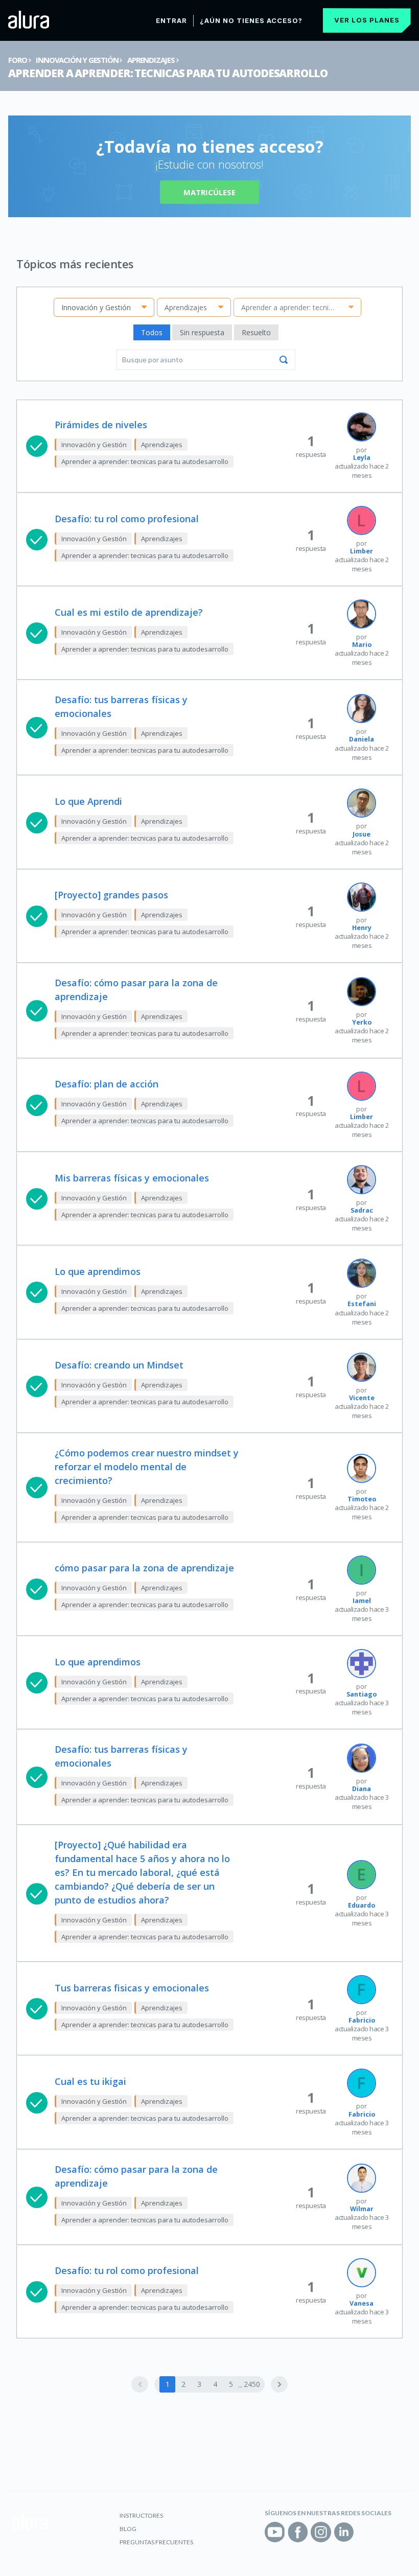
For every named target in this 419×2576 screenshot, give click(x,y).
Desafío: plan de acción (107, 1084)
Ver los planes (367, 20)
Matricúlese (209, 192)
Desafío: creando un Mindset (119, 1365)
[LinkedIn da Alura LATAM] (344, 2532)
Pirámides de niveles (101, 425)
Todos (152, 332)
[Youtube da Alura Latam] (275, 2532)
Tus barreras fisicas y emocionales (132, 1988)
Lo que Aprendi (88, 801)
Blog (128, 2529)
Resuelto (256, 332)
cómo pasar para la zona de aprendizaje (144, 1568)
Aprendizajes (151, 60)
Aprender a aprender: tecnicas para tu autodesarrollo (168, 73)
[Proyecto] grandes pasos (111, 895)
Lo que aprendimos (98, 1271)
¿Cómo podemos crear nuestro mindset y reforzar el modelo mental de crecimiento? (147, 1467)
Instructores (141, 2515)
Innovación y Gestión (77, 60)
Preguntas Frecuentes (156, 2542)
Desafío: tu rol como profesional (127, 519)
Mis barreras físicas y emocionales (132, 1178)
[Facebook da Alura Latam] (298, 2532)
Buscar (284, 360)
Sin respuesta (202, 332)
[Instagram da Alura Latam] (321, 2532)
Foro (17, 60)
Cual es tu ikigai (90, 2081)
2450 (252, 2384)
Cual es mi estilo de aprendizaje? (129, 612)
